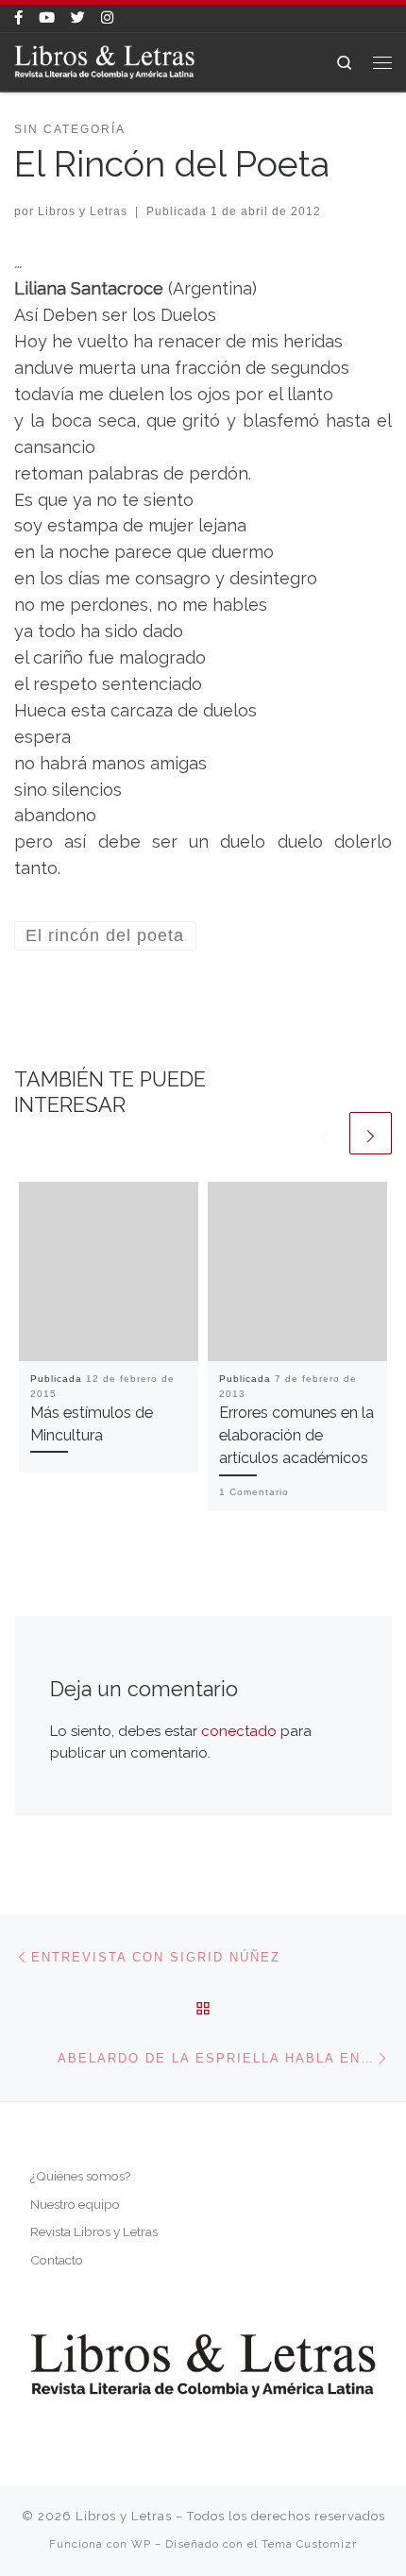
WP (141, 2544)
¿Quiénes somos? (80, 2176)
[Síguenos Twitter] (78, 18)
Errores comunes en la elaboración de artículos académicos (296, 1436)
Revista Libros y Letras (94, 2231)
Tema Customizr (309, 2544)
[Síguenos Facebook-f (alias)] (18, 18)
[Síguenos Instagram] (107, 18)
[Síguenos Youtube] (47, 18)
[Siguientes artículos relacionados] (371, 1133)
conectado (239, 1731)
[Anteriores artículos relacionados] (324, 1133)
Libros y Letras (83, 211)
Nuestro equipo (75, 2204)
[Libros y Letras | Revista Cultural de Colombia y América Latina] (104, 60)
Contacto (57, 2260)
